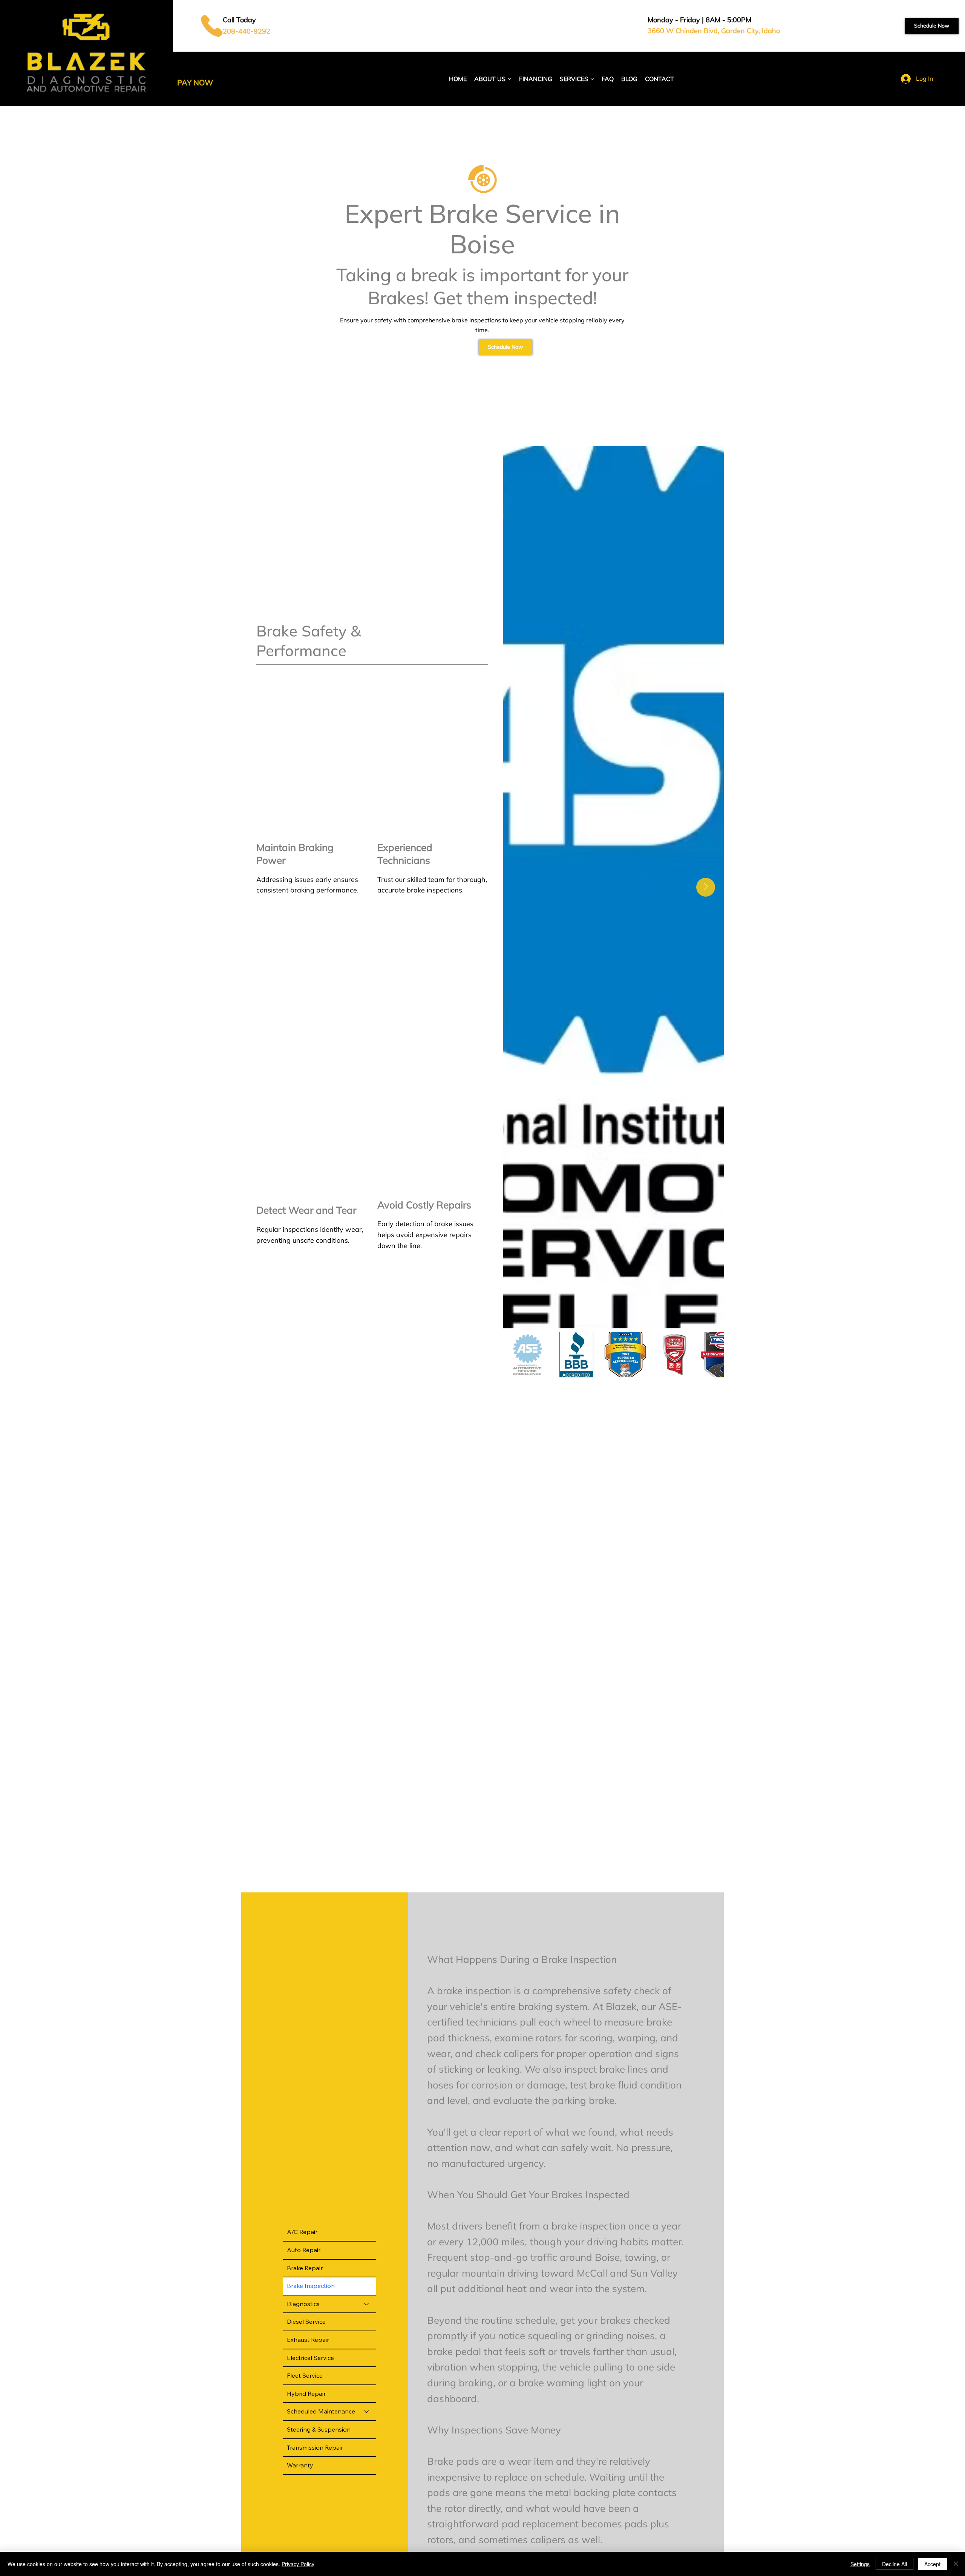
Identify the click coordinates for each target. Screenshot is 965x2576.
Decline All (895, 2564)
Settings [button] (860, 2564)
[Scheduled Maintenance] (367, 2412)
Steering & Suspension (319, 2429)
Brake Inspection (311, 2286)
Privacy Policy (298, 2564)
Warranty (300, 2465)
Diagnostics (303, 2304)
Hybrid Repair (306, 2394)
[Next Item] (706, 887)
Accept (932, 2564)
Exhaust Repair (308, 2340)
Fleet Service (305, 2375)
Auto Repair (304, 2250)
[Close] (956, 2564)
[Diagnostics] (367, 2304)
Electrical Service (310, 2358)
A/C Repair (302, 2232)
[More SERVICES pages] (592, 79)
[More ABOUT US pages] (510, 79)
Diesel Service (306, 2321)
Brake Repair (305, 2268)
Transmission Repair (315, 2447)
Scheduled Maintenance (321, 2411)
